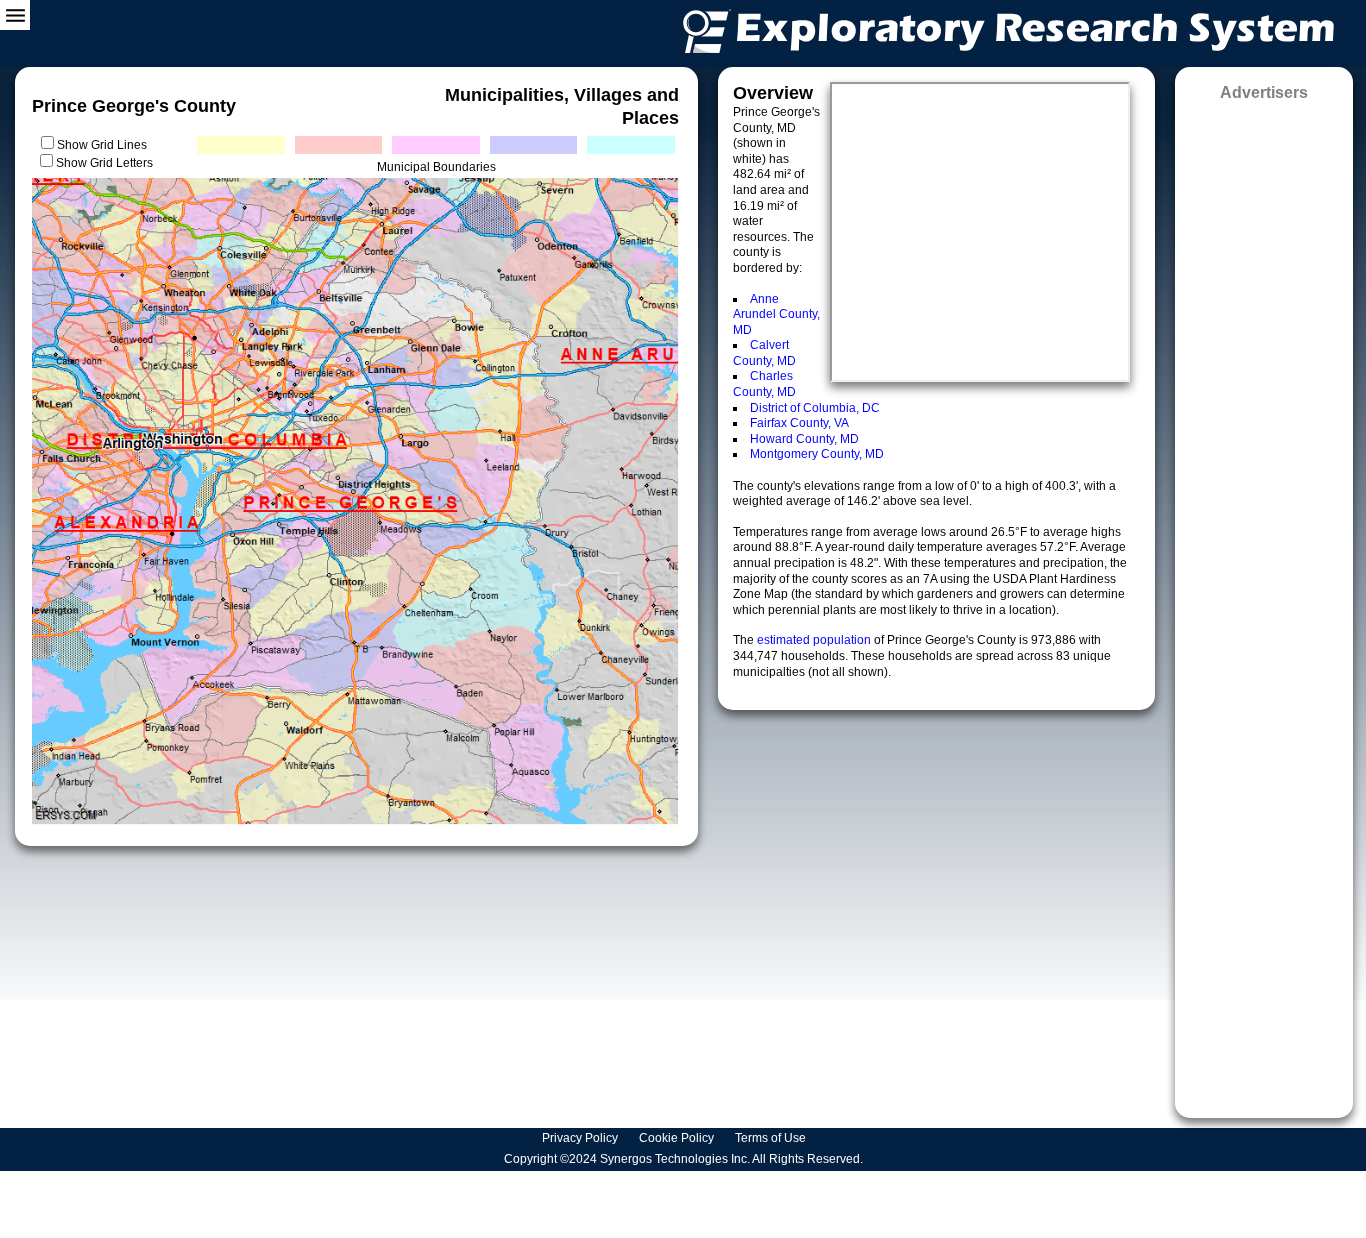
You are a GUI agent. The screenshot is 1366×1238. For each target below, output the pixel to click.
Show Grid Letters (104, 163)
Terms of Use (772, 1138)
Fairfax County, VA (799, 423)
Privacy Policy (581, 1138)
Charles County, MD (764, 384)
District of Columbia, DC (815, 408)
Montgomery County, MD (817, 454)
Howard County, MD (804, 439)
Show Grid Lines (105, 145)
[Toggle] (15, 15)
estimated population (815, 640)
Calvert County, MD (764, 353)
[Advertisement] (1264, 603)
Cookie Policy (678, 1138)
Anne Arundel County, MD (776, 314)
